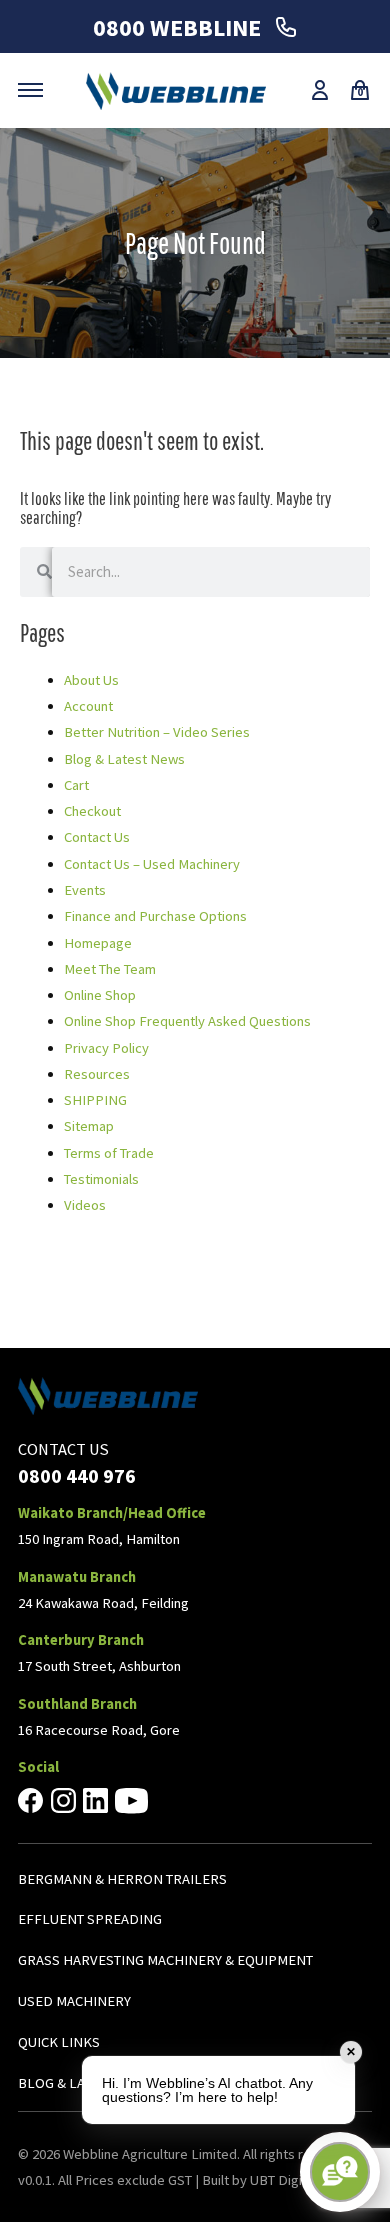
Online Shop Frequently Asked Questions (187, 1021)
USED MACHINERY (74, 2001)
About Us (91, 680)
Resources (97, 1074)
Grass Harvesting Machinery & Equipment (165, 1960)
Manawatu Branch (77, 1577)
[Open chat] (340, 2172)
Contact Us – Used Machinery (152, 864)
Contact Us (97, 837)
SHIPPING (95, 1100)
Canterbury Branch (81, 1640)
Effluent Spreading (90, 1919)
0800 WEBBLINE (179, 27)
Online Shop (100, 995)
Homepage (98, 943)
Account (88, 706)
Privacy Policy (106, 1048)
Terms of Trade (109, 1153)
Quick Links (59, 2042)
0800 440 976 (77, 1475)
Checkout (92, 811)
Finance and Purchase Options (155, 916)
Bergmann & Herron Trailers (122, 1879)
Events (85, 890)
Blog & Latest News (124, 759)
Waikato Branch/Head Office (112, 1513)
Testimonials (101, 1179)
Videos (85, 1205)
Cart (76, 785)
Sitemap (89, 1126)
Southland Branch (77, 1704)
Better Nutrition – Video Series (157, 732)
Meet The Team (110, 969)
